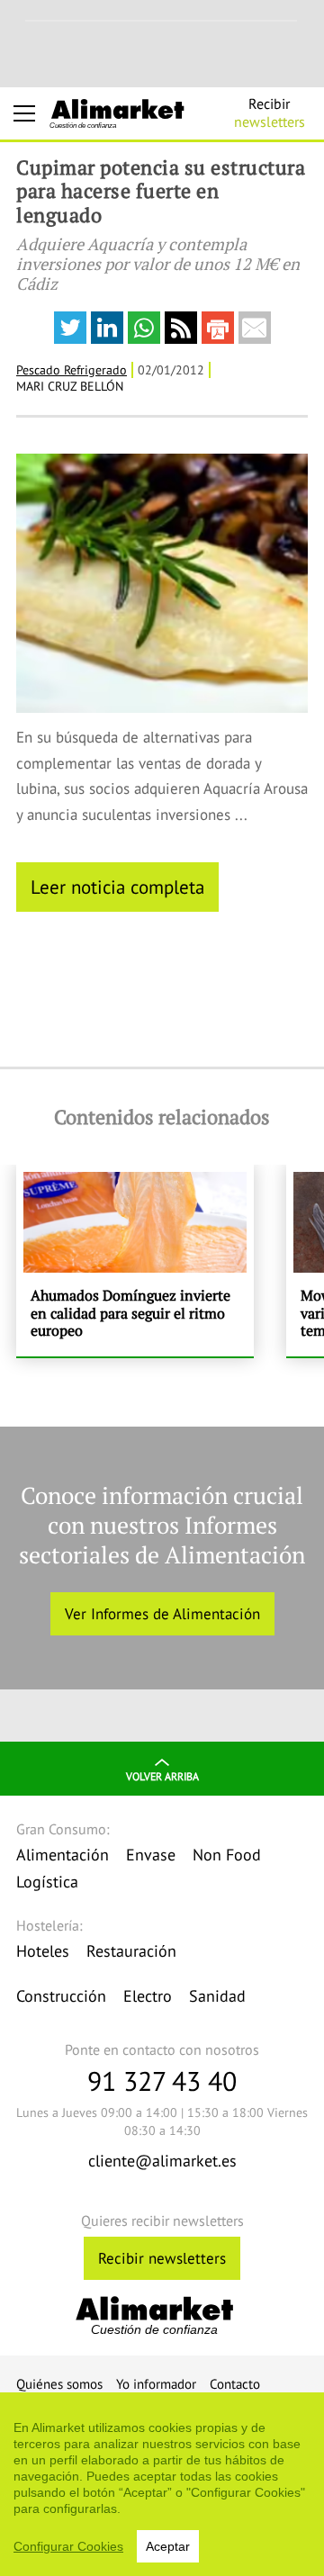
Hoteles (43, 1951)
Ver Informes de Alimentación (162, 1614)
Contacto (235, 2384)
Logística (47, 1882)
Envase (151, 1855)
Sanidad (217, 1996)
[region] (162, 2484)
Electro (148, 1996)
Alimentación (63, 1855)
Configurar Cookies (68, 2546)
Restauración (131, 1951)
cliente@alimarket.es (162, 2161)
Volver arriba (162, 1776)
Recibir (270, 113)
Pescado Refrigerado (72, 370)
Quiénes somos (59, 2384)
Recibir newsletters (162, 2258)
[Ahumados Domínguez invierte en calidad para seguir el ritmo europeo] (135, 1261)
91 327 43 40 (162, 2081)
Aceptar (168, 2546)
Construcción (61, 1996)
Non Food (227, 1855)
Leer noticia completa (117, 887)
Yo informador (156, 2384)
